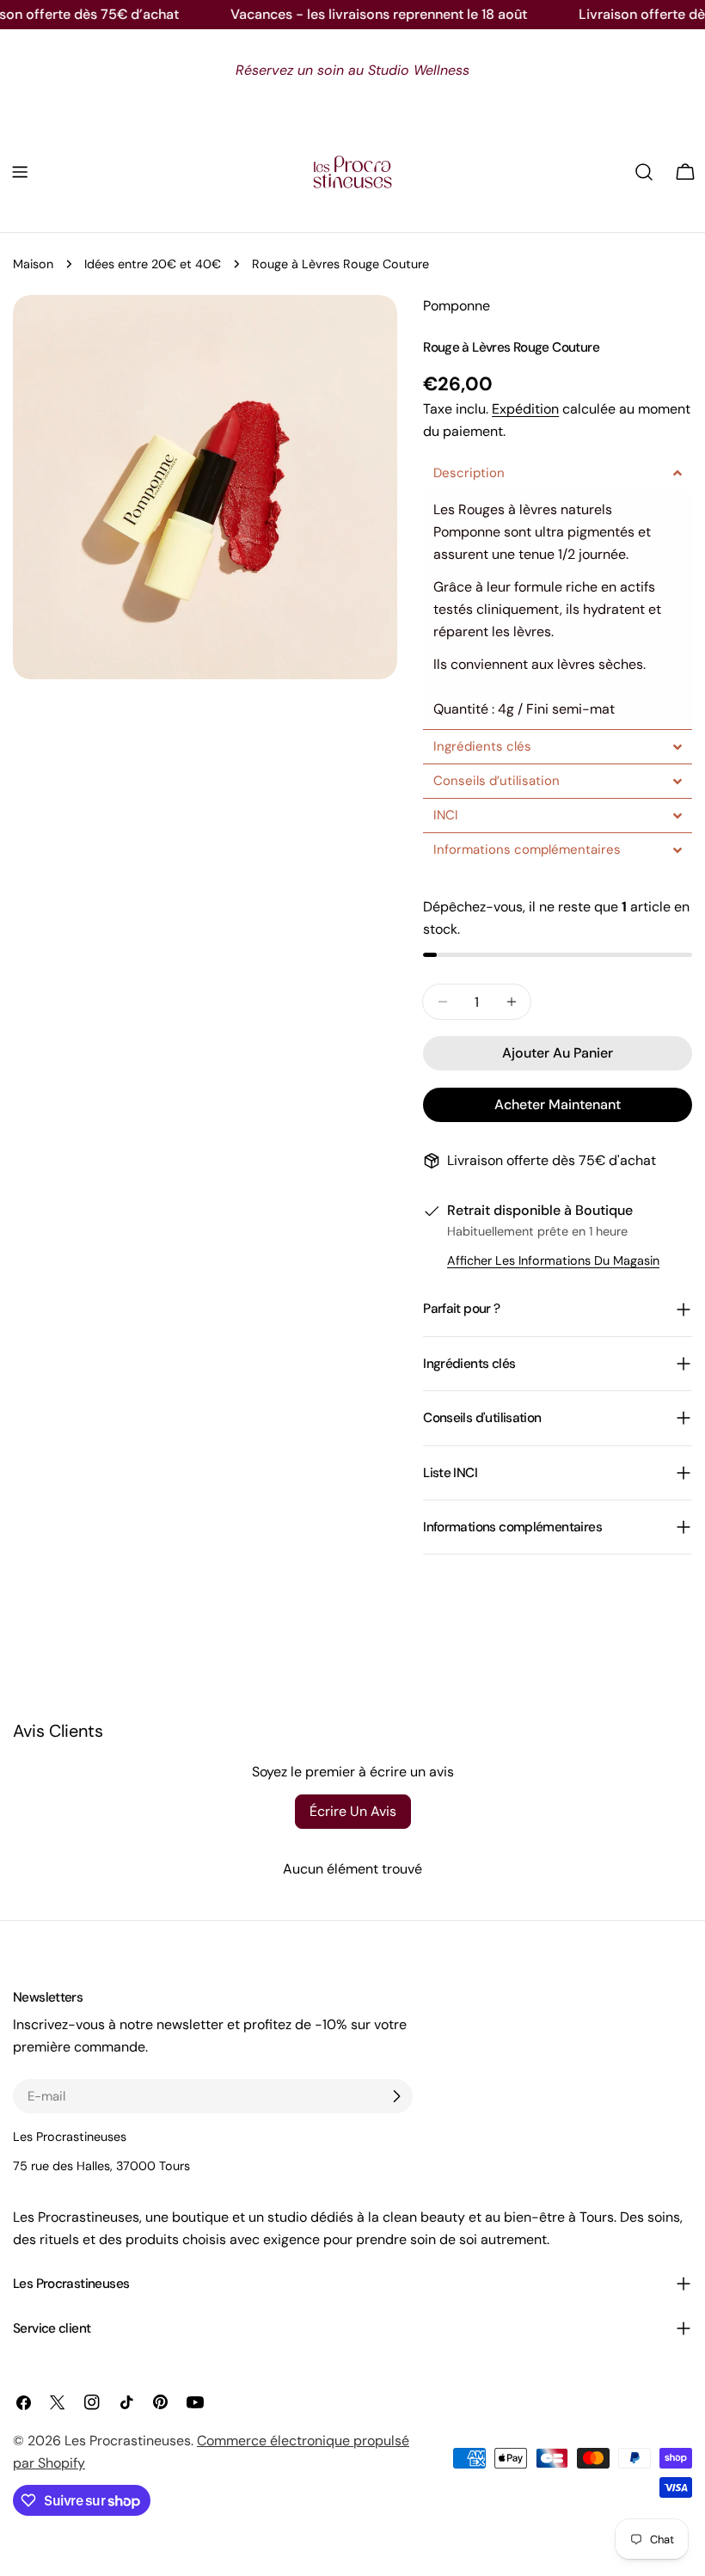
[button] (558, 473)
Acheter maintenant (558, 1104)
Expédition (525, 409)
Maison (33, 264)
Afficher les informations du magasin (553, 1260)
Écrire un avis (353, 1811)
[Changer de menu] (20, 172)
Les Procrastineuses (128, 2441)
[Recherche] (644, 172)
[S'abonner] (396, 2096)
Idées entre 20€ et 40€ (153, 264)
